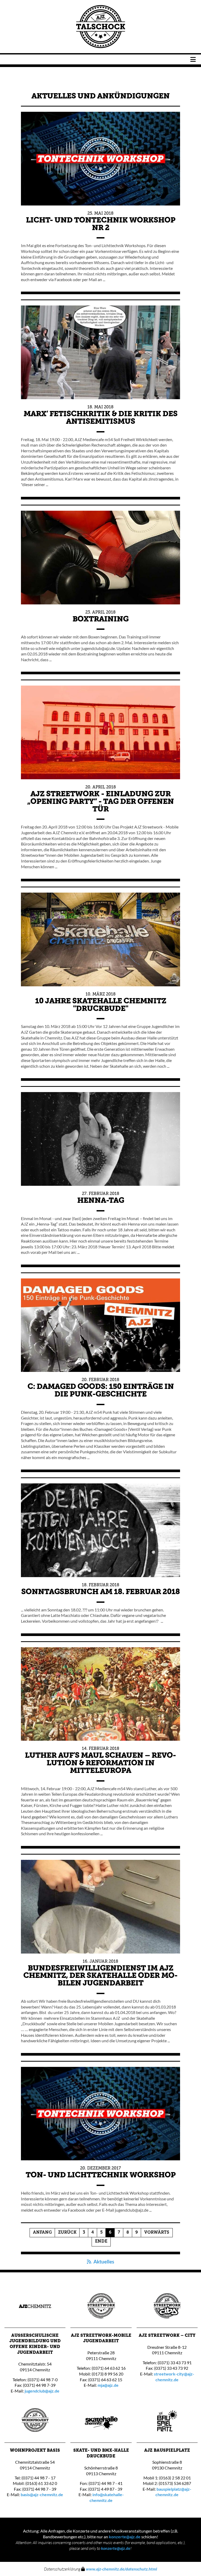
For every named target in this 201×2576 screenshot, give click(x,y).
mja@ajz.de (108, 2385)
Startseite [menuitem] (101, 27)
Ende (101, 2241)
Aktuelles (103, 2262)
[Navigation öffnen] (193, 59)
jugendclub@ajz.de (42, 2391)
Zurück (67, 2233)
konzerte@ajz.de (125, 2537)
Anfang (42, 2233)
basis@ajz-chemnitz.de (42, 2494)
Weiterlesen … (100, 247)
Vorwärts (157, 2233)
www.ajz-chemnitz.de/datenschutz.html (121, 2569)
